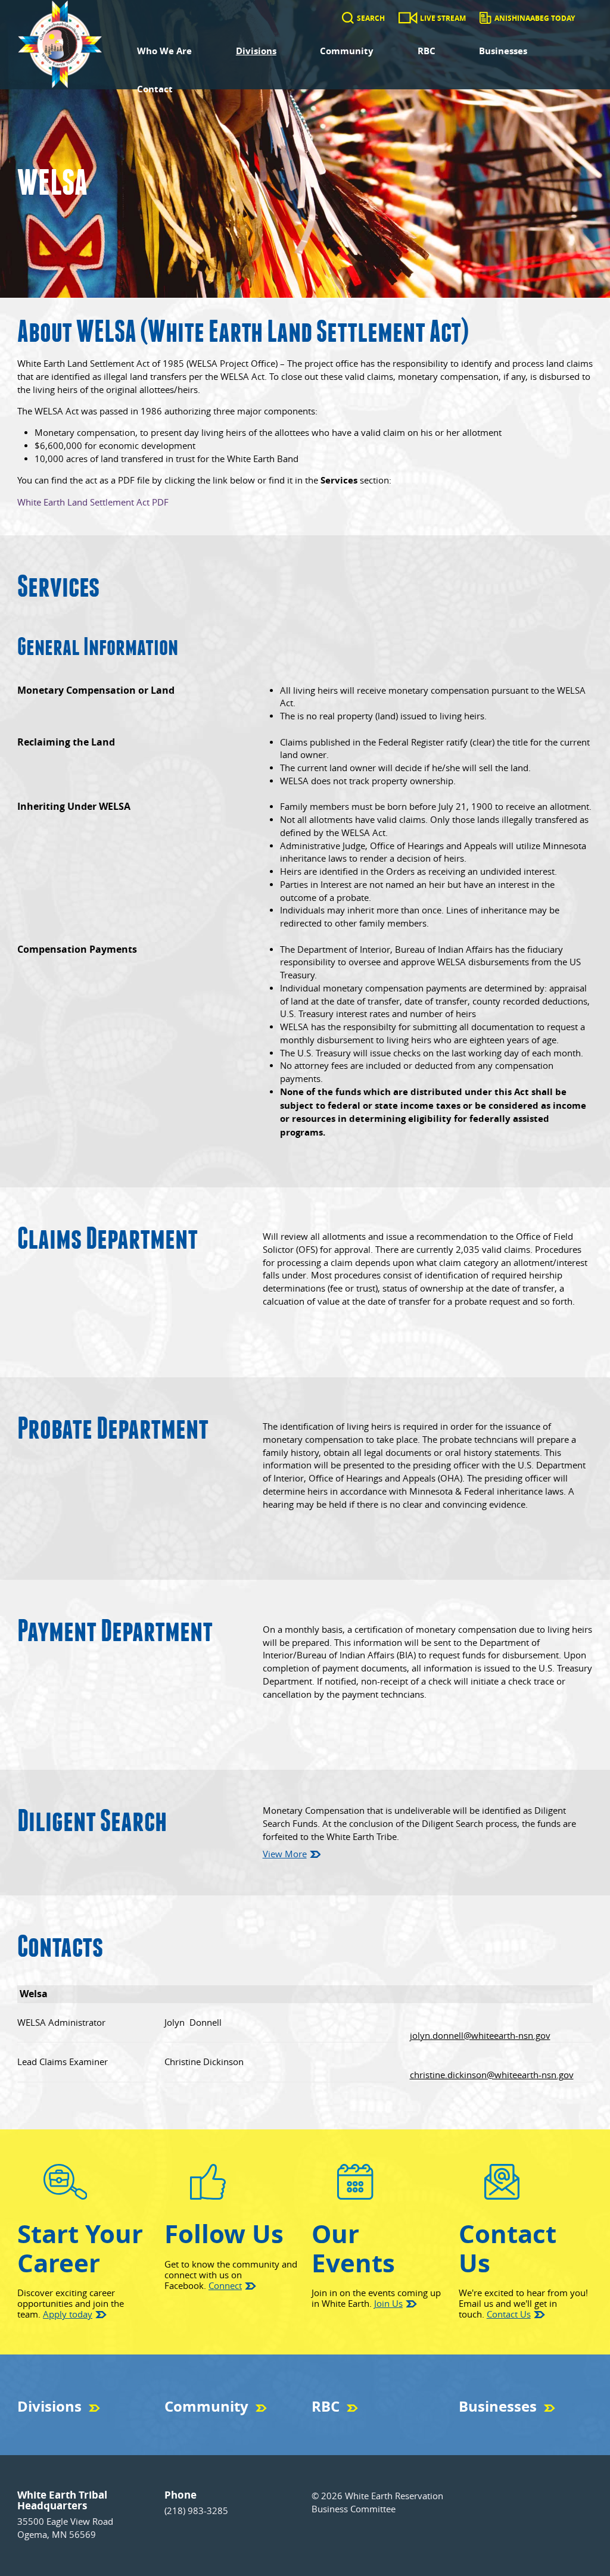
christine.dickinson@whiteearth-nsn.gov (492, 2075)
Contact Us (509, 2314)
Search (371, 18)
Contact (155, 89)
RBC (427, 51)
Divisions (256, 51)
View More (285, 1854)
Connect (225, 2286)
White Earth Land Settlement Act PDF (93, 502)
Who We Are (164, 51)
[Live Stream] (408, 18)
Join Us (388, 2304)
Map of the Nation (194, 2427)
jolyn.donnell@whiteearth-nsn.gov (480, 2036)
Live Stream (443, 18)
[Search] (348, 18)
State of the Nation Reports (356, 2427)
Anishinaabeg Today (535, 18)
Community (347, 51)
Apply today (68, 2314)
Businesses (503, 51)
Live (318, 2427)
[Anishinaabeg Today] (485, 18)
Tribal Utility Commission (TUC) (69, 2427)
